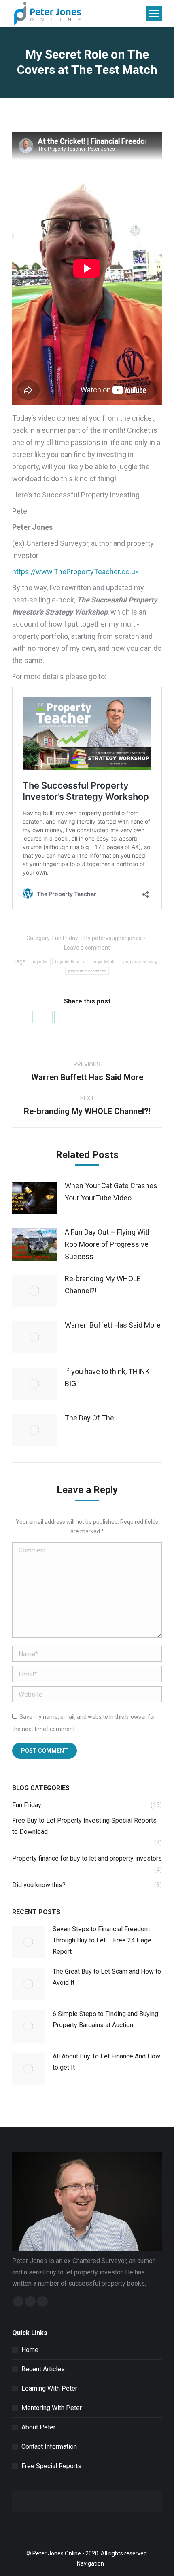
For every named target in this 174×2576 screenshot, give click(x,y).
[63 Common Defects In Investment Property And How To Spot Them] (124, 2501)
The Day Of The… (92, 1418)
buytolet (39, 962)
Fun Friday (65, 938)
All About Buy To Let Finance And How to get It (106, 2062)
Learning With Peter (49, 2388)
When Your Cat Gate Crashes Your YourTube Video (111, 1192)
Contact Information (49, 2447)
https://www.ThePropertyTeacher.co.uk (75, 572)
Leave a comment (87, 948)
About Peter (38, 2427)
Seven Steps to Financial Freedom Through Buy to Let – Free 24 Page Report (102, 1940)
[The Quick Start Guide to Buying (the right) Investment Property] (50, 2508)
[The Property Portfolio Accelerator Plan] (124, 2508)
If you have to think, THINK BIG (107, 1377)
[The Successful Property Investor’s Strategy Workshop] (50, 2494)
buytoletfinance (70, 962)
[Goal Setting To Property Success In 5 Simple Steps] (50, 2501)
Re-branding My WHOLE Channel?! (103, 1285)
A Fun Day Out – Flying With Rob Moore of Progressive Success (108, 1244)
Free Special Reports (51, 2466)
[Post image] (34, 1198)
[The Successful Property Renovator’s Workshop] (124, 2494)
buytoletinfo (104, 962)
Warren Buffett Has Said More (113, 1325)
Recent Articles (43, 2369)
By (113, 938)
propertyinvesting (140, 962)
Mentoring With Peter (52, 2408)
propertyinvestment (87, 971)
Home (30, 2350)
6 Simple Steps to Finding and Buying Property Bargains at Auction (105, 2019)
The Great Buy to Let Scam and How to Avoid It (107, 1977)
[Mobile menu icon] (154, 14)
